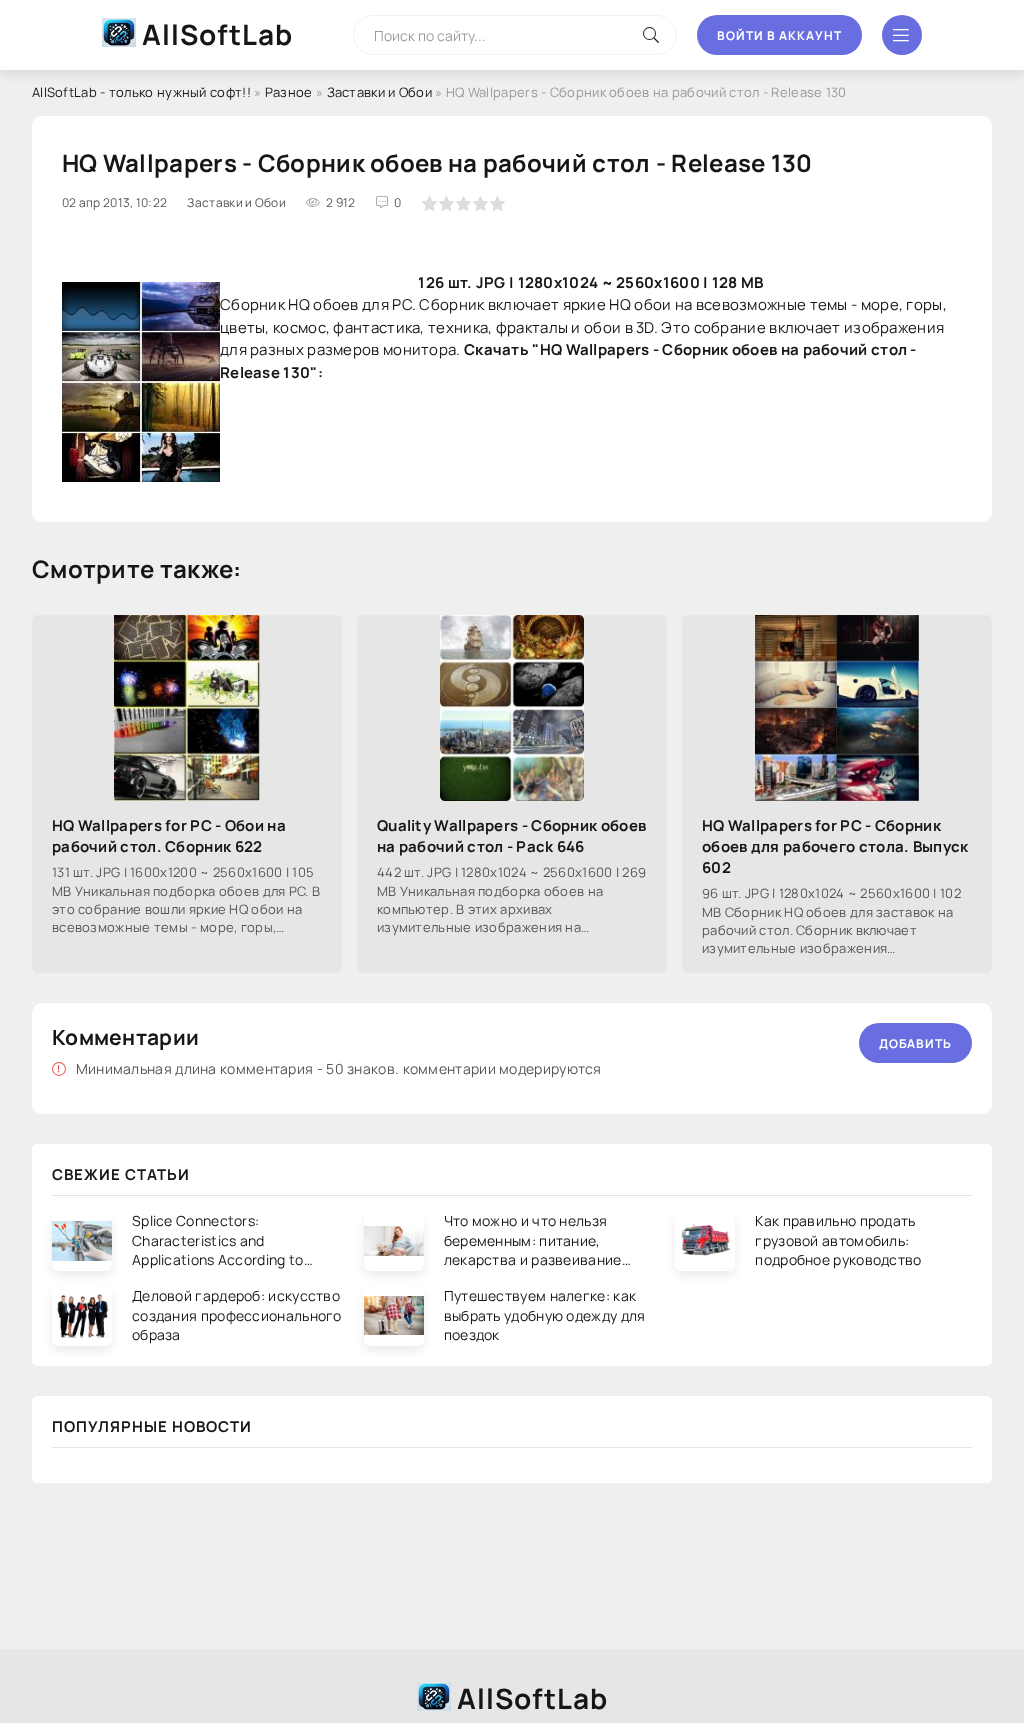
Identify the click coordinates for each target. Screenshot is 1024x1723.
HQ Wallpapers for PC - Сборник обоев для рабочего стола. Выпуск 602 (835, 846)
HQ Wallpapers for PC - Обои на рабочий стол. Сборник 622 (169, 836)
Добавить (915, 1043)
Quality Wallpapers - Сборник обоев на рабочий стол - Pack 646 (511, 836)
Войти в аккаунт (779, 35)
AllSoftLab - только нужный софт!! (141, 92)
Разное (289, 92)
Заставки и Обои (380, 92)
